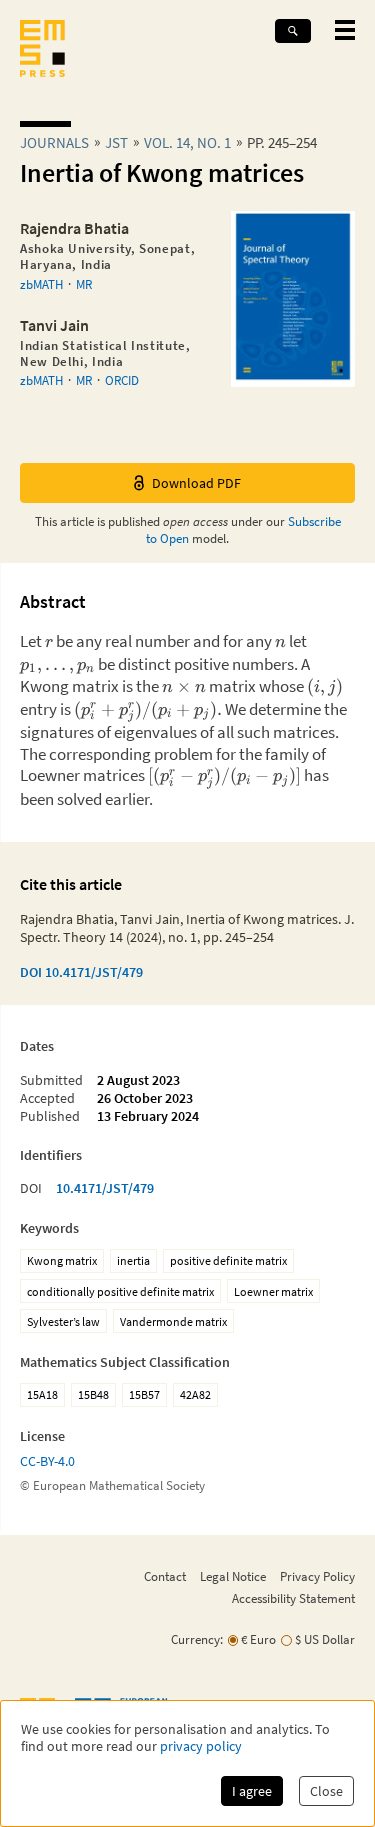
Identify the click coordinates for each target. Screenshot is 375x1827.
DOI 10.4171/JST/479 (81, 972)
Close (326, 1791)
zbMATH (41, 284)
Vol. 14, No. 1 (187, 142)
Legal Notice (233, 1576)
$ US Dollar (325, 1639)
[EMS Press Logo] (42, 50)
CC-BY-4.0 (47, 1461)
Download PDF (196, 483)
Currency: (197, 1639)
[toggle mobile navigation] (345, 30)
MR (84, 284)
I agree (252, 1791)
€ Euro (258, 1639)
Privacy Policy (317, 1576)
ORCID (122, 380)
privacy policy (201, 1746)
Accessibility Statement (293, 1598)
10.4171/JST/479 (105, 1188)
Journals (54, 142)
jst (116, 142)
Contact (165, 1576)
